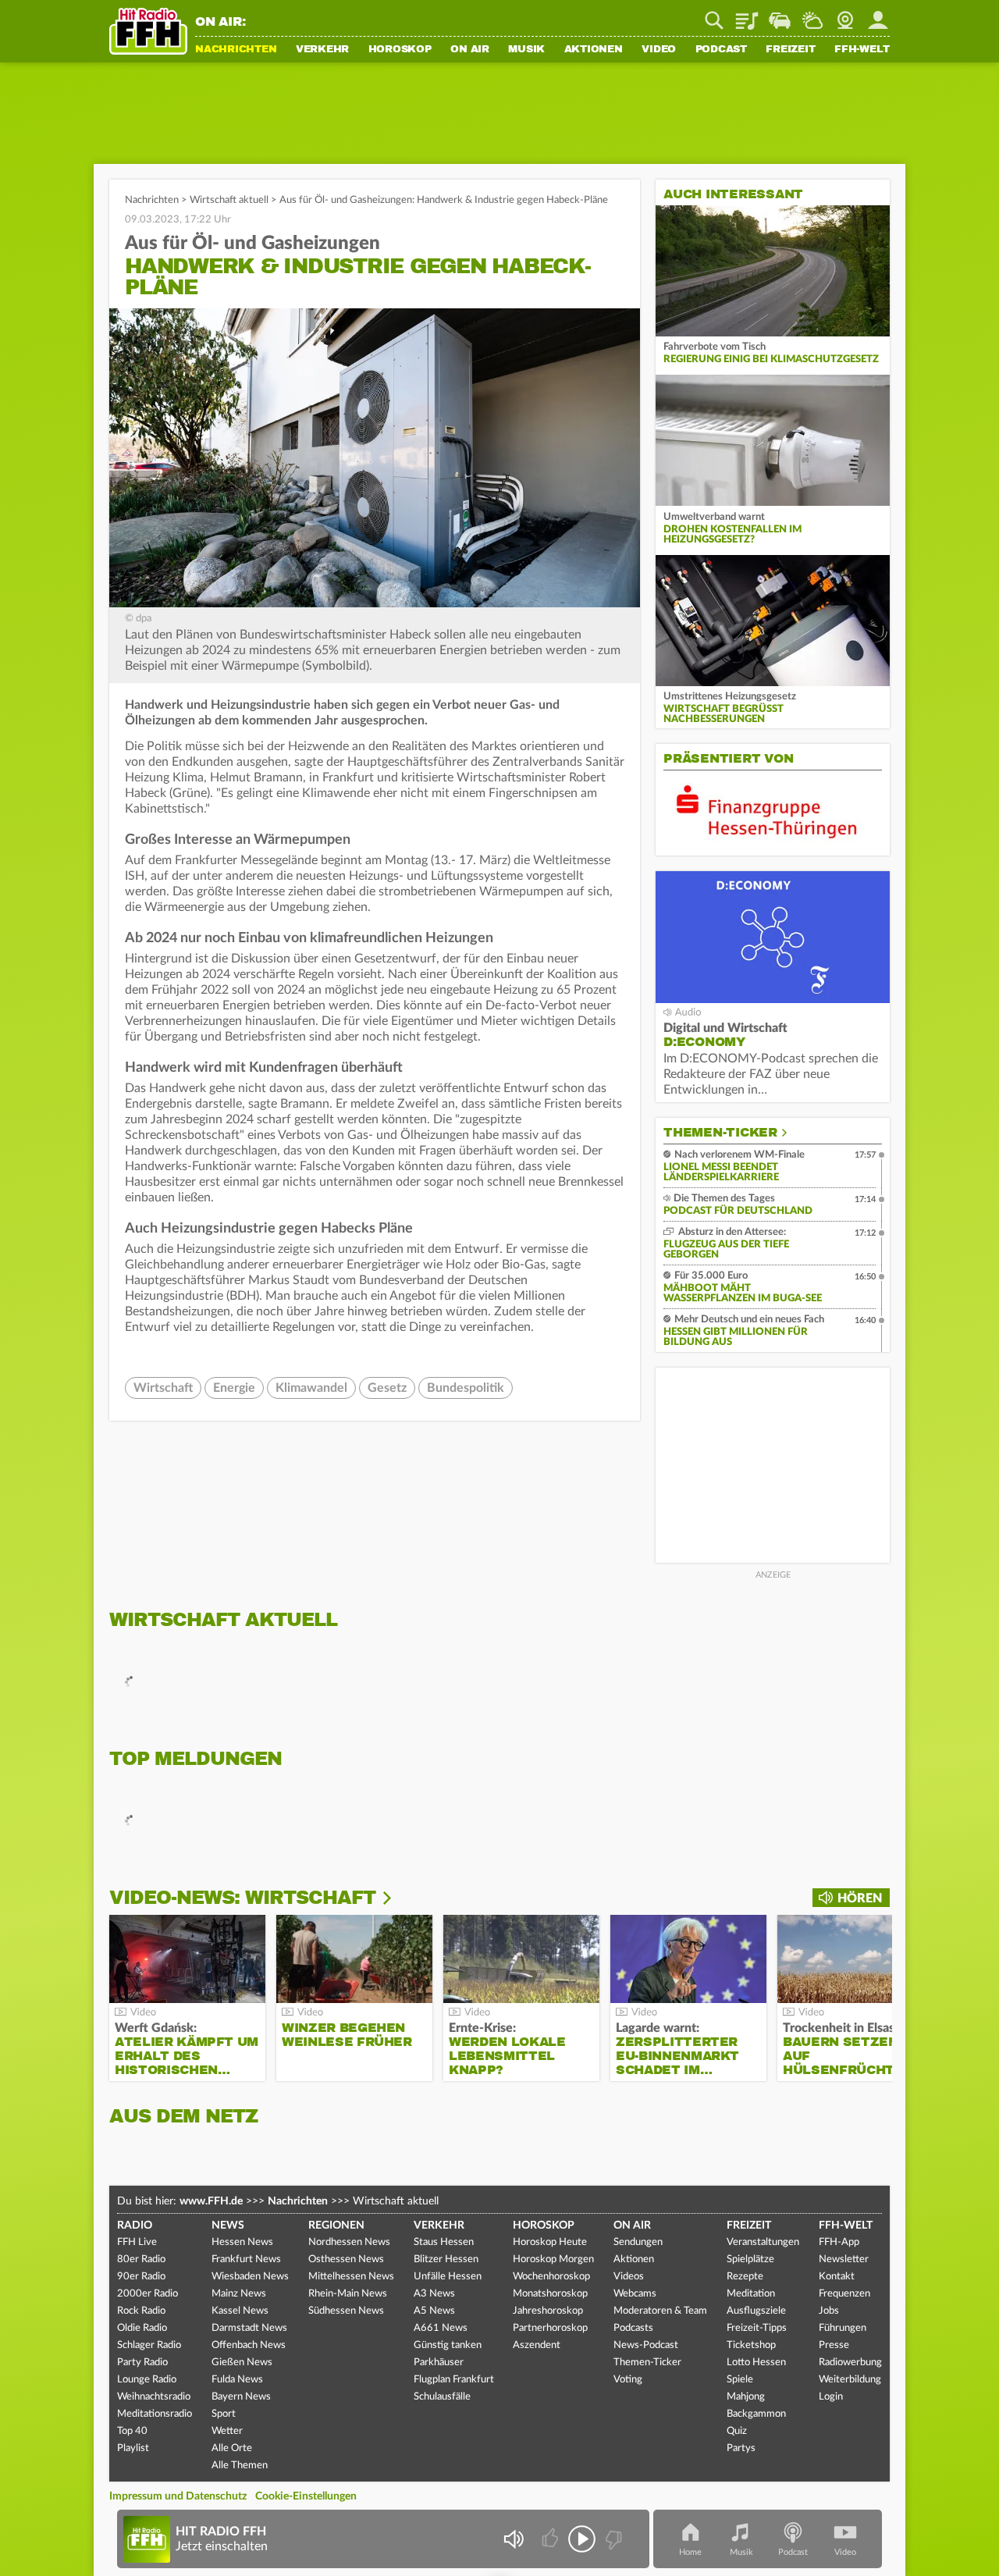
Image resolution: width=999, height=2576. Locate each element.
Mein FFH (878, 15)
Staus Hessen (444, 2242)
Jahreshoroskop (548, 2311)
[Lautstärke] (513, 2539)
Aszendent (537, 2345)
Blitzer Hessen (446, 2259)
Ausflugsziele (756, 2311)
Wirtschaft (163, 1388)
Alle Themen (240, 2466)
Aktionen (594, 50)
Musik (526, 50)
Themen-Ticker (720, 1133)
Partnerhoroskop (550, 2328)
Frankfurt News (246, 2259)
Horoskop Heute (550, 2242)
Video (659, 50)
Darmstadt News (249, 2328)
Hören (860, 1898)
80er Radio (141, 2259)
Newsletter (844, 2259)
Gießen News (242, 2363)
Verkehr (322, 50)
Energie (234, 1388)
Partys (741, 2448)
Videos (629, 2277)
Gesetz (387, 1388)
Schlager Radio (149, 2345)
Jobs (829, 2311)
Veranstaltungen (763, 2242)
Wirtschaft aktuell (229, 200)
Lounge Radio (147, 2380)
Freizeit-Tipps (757, 2328)
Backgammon (756, 2414)
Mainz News (239, 2294)
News (228, 2226)
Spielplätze (750, 2259)
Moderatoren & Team (660, 2311)
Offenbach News (249, 2345)
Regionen (336, 2226)
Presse (834, 2345)
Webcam (845, 15)
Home (690, 2552)
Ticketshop (751, 2345)
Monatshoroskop (550, 2294)
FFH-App (839, 2242)
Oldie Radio (142, 2328)
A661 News (441, 2328)
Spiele (740, 2380)
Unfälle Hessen (448, 2277)
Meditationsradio (155, 2414)
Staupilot (780, 15)
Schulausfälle (442, 2397)
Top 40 (132, 2431)
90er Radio (141, 2277)
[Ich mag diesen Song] (551, 2539)
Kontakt (837, 2277)
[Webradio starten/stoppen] (582, 2539)
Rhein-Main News (348, 2294)
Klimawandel (311, 1388)
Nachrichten (236, 50)
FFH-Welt (862, 50)
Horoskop (400, 50)
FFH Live (137, 2242)
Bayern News (241, 2397)
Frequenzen (844, 2294)
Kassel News (240, 2311)
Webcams (635, 2294)
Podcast (721, 50)
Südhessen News (346, 2311)
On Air (470, 50)
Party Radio (142, 2363)
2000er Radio (148, 2294)
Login (831, 2397)
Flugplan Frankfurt (454, 2380)
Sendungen (638, 2242)
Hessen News (242, 2242)
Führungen (843, 2328)
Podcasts (633, 2328)
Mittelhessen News (351, 2277)
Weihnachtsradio (154, 2397)
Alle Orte (232, 2448)
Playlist (747, 15)
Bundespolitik (466, 1388)
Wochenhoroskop (551, 2277)
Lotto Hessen (756, 2363)
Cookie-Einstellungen (306, 2496)
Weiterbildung (850, 2380)
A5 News (434, 2311)
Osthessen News (346, 2259)
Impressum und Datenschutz (178, 2496)
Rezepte (745, 2277)
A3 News (434, 2294)
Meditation (751, 2294)
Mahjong (746, 2397)
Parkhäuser (439, 2363)
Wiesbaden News (250, 2277)
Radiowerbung (850, 2363)
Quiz (737, 2431)
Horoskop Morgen (553, 2259)
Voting (628, 2380)
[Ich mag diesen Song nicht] (612, 2539)
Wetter (812, 15)
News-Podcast (646, 2345)
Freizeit (790, 50)
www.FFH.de (211, 2201)
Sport (224, 2414)
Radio (135, 2226)
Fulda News (237, 2380)
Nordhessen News (349, 2242)
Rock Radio (141, 2311)
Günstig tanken (448, 2345)
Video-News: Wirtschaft (242, 1898)
